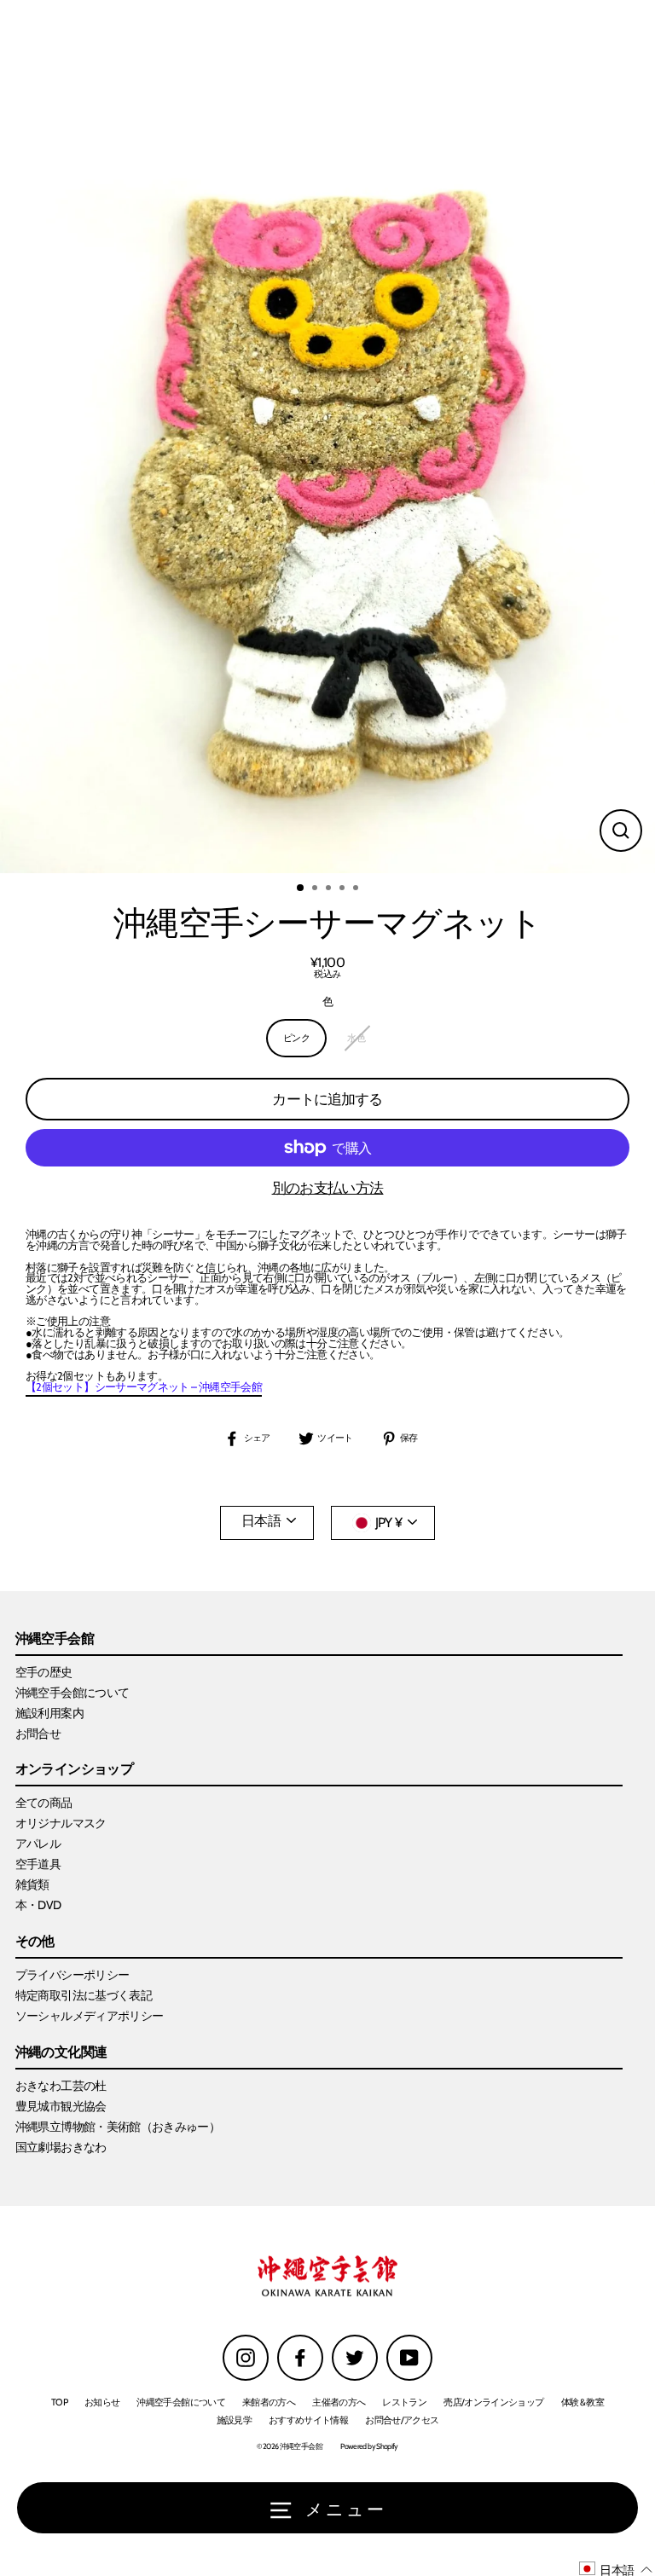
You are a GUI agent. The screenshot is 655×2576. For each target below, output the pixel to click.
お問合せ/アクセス (402, 2420)
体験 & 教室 (583, 2402)
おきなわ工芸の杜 (61, 2086)
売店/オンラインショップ (493, 2402)
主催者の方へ (339, 2402)
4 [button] (344, 889)
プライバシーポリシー (72, 1975)
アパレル (38, 1844)
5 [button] (357, 889)
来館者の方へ (269, 2402)
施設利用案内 (49, 1713)
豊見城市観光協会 (61, 2106)
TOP (59, 2402)
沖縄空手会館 (55, 1639)
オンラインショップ (74, 1770)
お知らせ (102, 2402)
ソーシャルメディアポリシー (90, 2016)
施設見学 (234, 2420)
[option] (327, 437)
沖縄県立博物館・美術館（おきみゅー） (118, 2127)
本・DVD (38, 1905)
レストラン (404, 2402)
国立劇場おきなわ (61, 2147)
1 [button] (301, 889)
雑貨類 (32, 1884)
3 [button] (330, 889)
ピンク (296, 1038)
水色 (356, 1038)
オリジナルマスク (61, 1823)
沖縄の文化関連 (61, 2053)
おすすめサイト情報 (308, 2420)
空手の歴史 (44, 1672)
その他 (35, 1942)
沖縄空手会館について (72, 1693)
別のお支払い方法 (328, 1188)
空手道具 (38, 1864)
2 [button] (316, 889)
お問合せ (38, 1734)
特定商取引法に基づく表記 (84, 1995)
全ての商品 (44, 1803)
